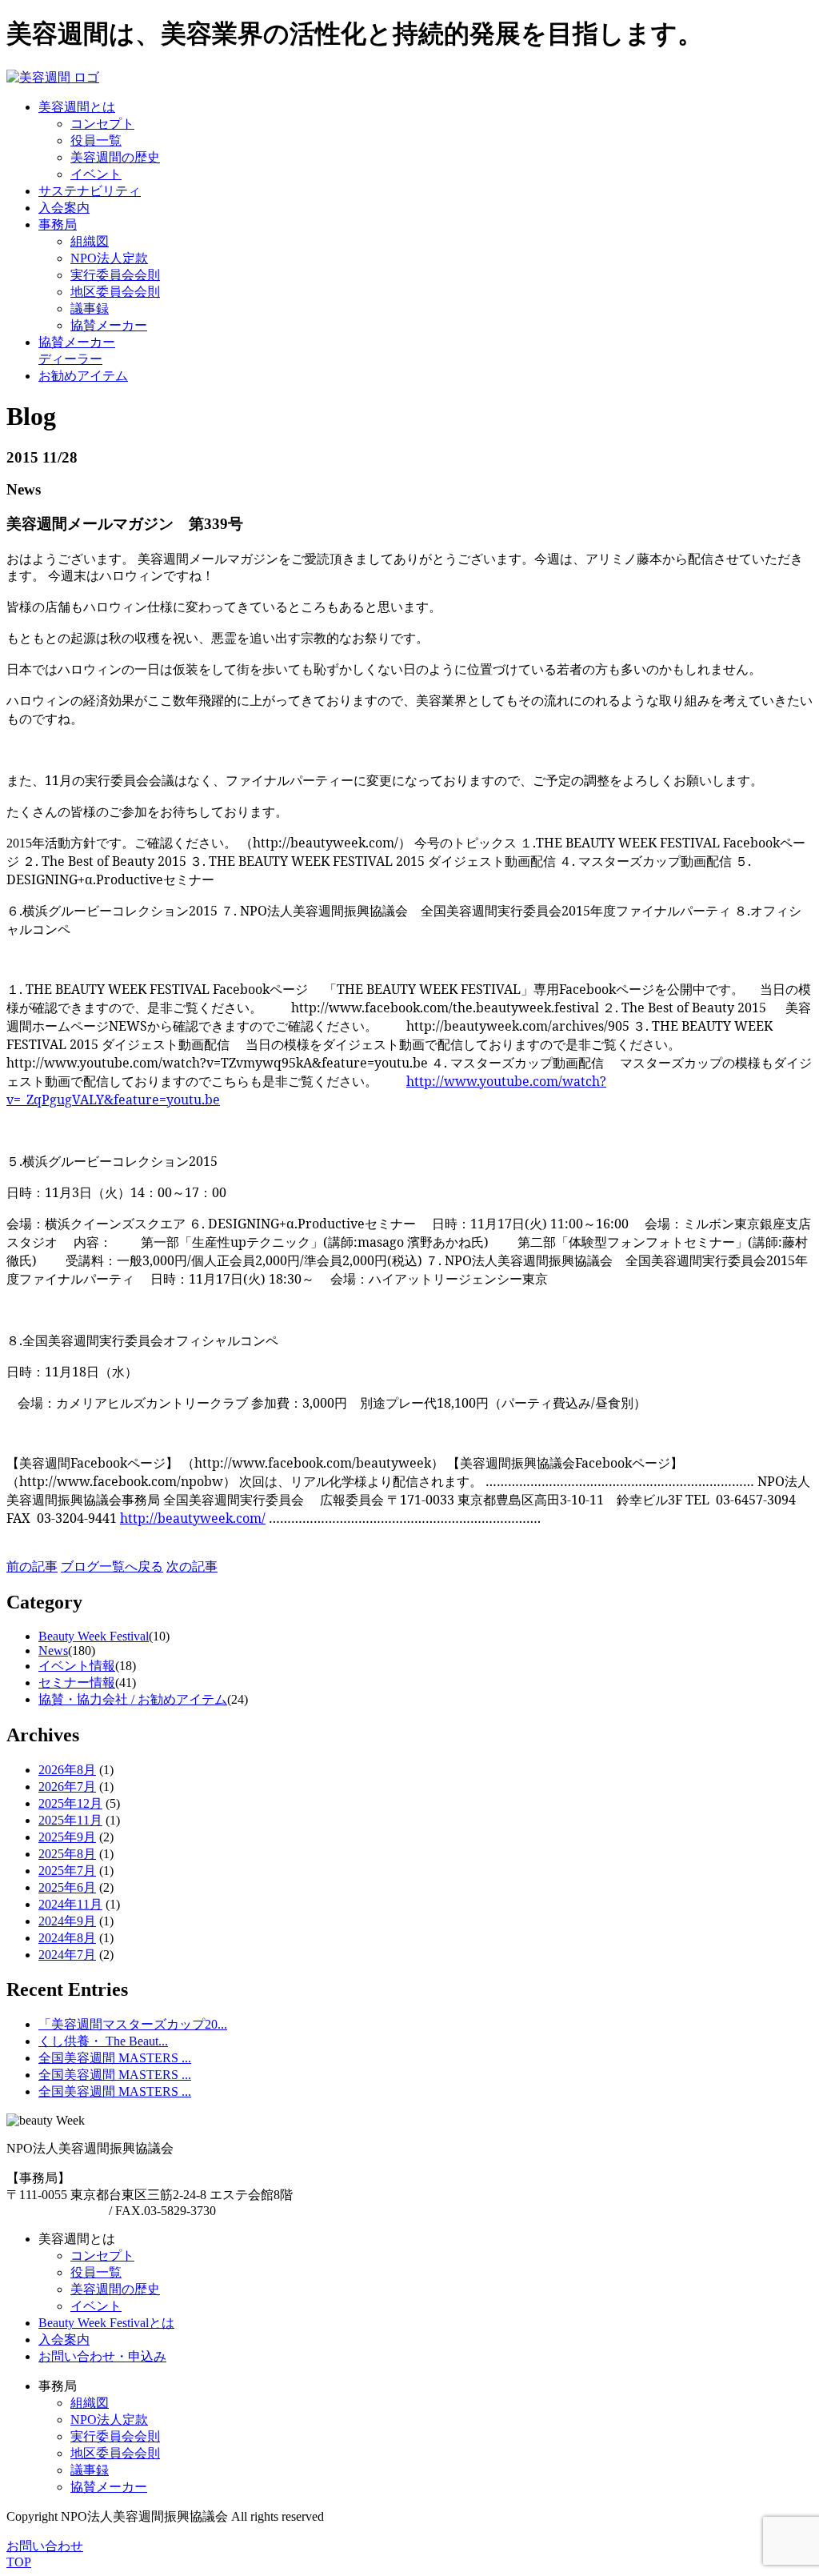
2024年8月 (67, 1938)
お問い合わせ (45, 2546)
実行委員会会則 (115, 275)
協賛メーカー (109, 325)
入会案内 (64, 2340)
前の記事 (32, 1566)
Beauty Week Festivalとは (106, 2323)
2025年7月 (67, 1871)
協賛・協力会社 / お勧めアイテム (133, 1699)
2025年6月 (67, 1887)
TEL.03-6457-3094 (56, 2211)
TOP (19, 2562)
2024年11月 (70, 1904)
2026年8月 (67, 1770)
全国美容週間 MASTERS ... (115, 2058)
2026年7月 (67, 1787)
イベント (96, 174)
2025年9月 (67, 1837)
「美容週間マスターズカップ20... (133, 2024)
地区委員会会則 (115, 292)
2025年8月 (67, 1854)
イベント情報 (77, 1666)
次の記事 (192, 1566)
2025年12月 (70, 1803)
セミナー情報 (77, 1683)
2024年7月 (67, 1955)
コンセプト (102, 124)
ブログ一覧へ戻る (112, 1566)
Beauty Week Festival (94, 1636)
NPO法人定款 (109, 258)
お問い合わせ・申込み (102, 2356)
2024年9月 (67, 1921)
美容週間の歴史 (115, 157)
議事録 (90, 308)
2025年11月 (70, 1820)
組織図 (90, 241)
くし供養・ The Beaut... (103, 2041)
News (53, 1651)
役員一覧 (96, 140)
